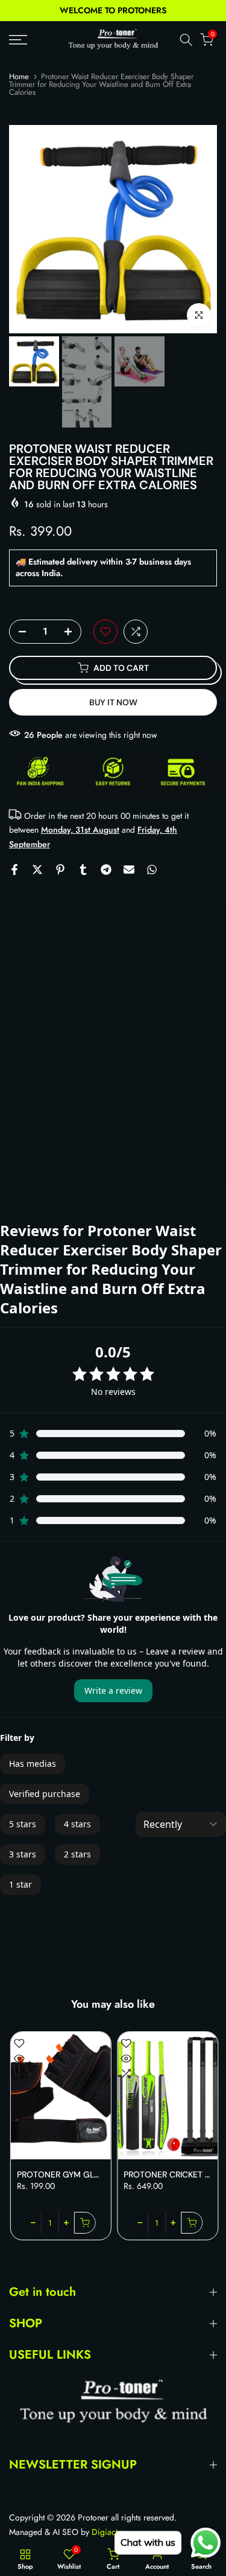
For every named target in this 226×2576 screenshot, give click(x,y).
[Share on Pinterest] (60, 870)
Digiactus (108, 2532)
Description (58, 935)
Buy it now (113, 702)
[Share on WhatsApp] (152, 870)
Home (19, 76)
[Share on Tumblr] (83, 870)
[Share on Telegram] (106, 870)
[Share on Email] (129, 870)
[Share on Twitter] (37, 870)
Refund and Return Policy (141, 935)
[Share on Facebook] (14, 870)
